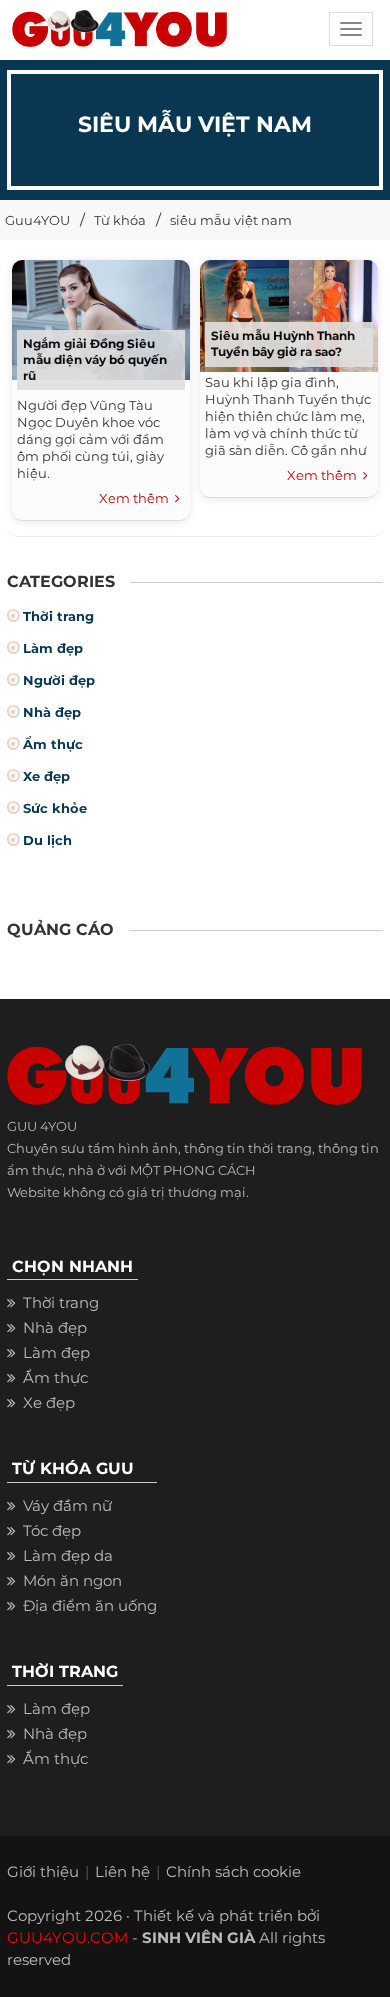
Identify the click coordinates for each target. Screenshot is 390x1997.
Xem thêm (137, 498)
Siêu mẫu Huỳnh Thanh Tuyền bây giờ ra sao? (283, 343)
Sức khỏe (55, 808)
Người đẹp (59, 680)
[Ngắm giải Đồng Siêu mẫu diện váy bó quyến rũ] (101, 316)
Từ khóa (120, 220)
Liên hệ (122, 1871)
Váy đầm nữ (67, 1505)
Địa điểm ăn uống (90, 1605)
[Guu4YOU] (119, 35)
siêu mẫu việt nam (231, 220)
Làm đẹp (53, 648)
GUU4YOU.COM (67, 1937)
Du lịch (47, 840)
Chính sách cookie (233, 1871)
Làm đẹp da (68, 1555)
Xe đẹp (46, 776)
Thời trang (58, 616)
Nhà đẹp (52, 712)
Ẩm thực (53, 744)
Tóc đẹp (52, 1530)
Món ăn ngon (72, 1580)
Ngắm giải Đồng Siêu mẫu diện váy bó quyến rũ (95, 359)
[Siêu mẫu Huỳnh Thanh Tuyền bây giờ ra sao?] (289, 312)
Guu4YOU (37, 220)
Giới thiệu (43, 1871)
